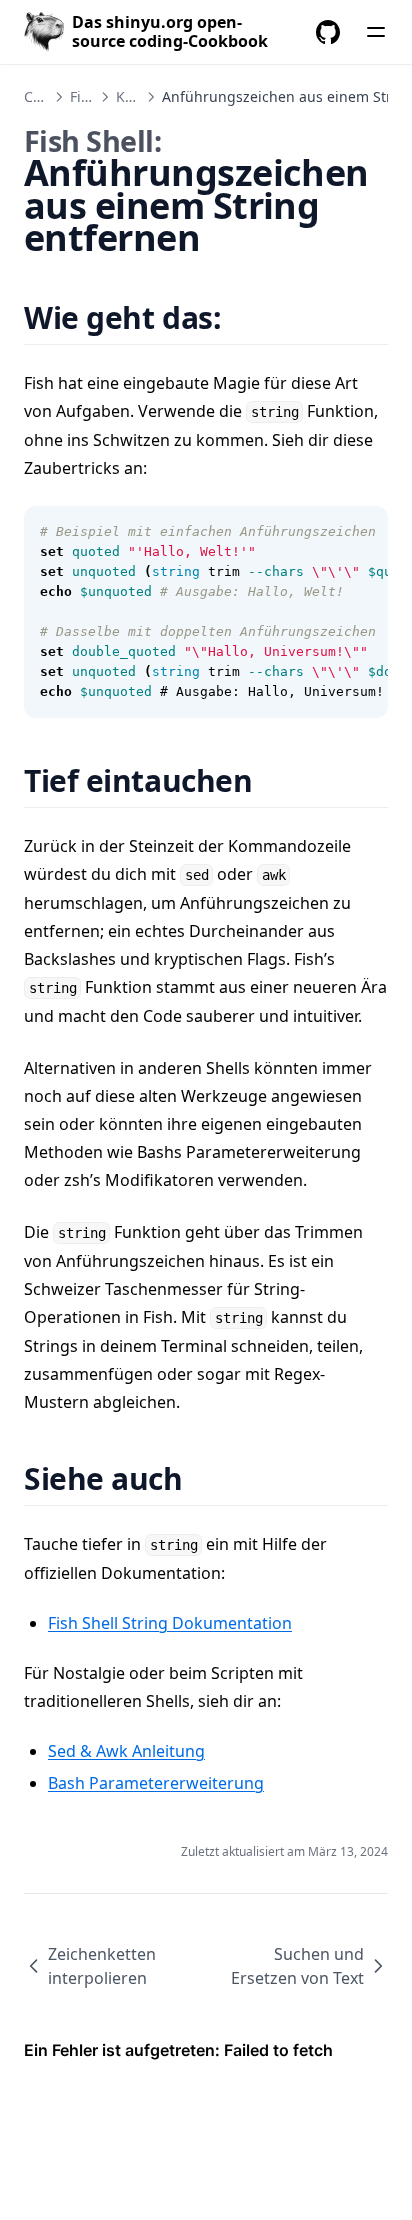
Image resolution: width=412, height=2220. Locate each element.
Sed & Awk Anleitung (126, 1751)
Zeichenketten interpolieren (102, 1966)
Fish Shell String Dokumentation (170, 1623)
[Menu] (376, 32)
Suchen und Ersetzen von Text (297, 1966)
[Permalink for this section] (246, 317)
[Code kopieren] (362, 532)
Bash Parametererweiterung (156, 1783)
